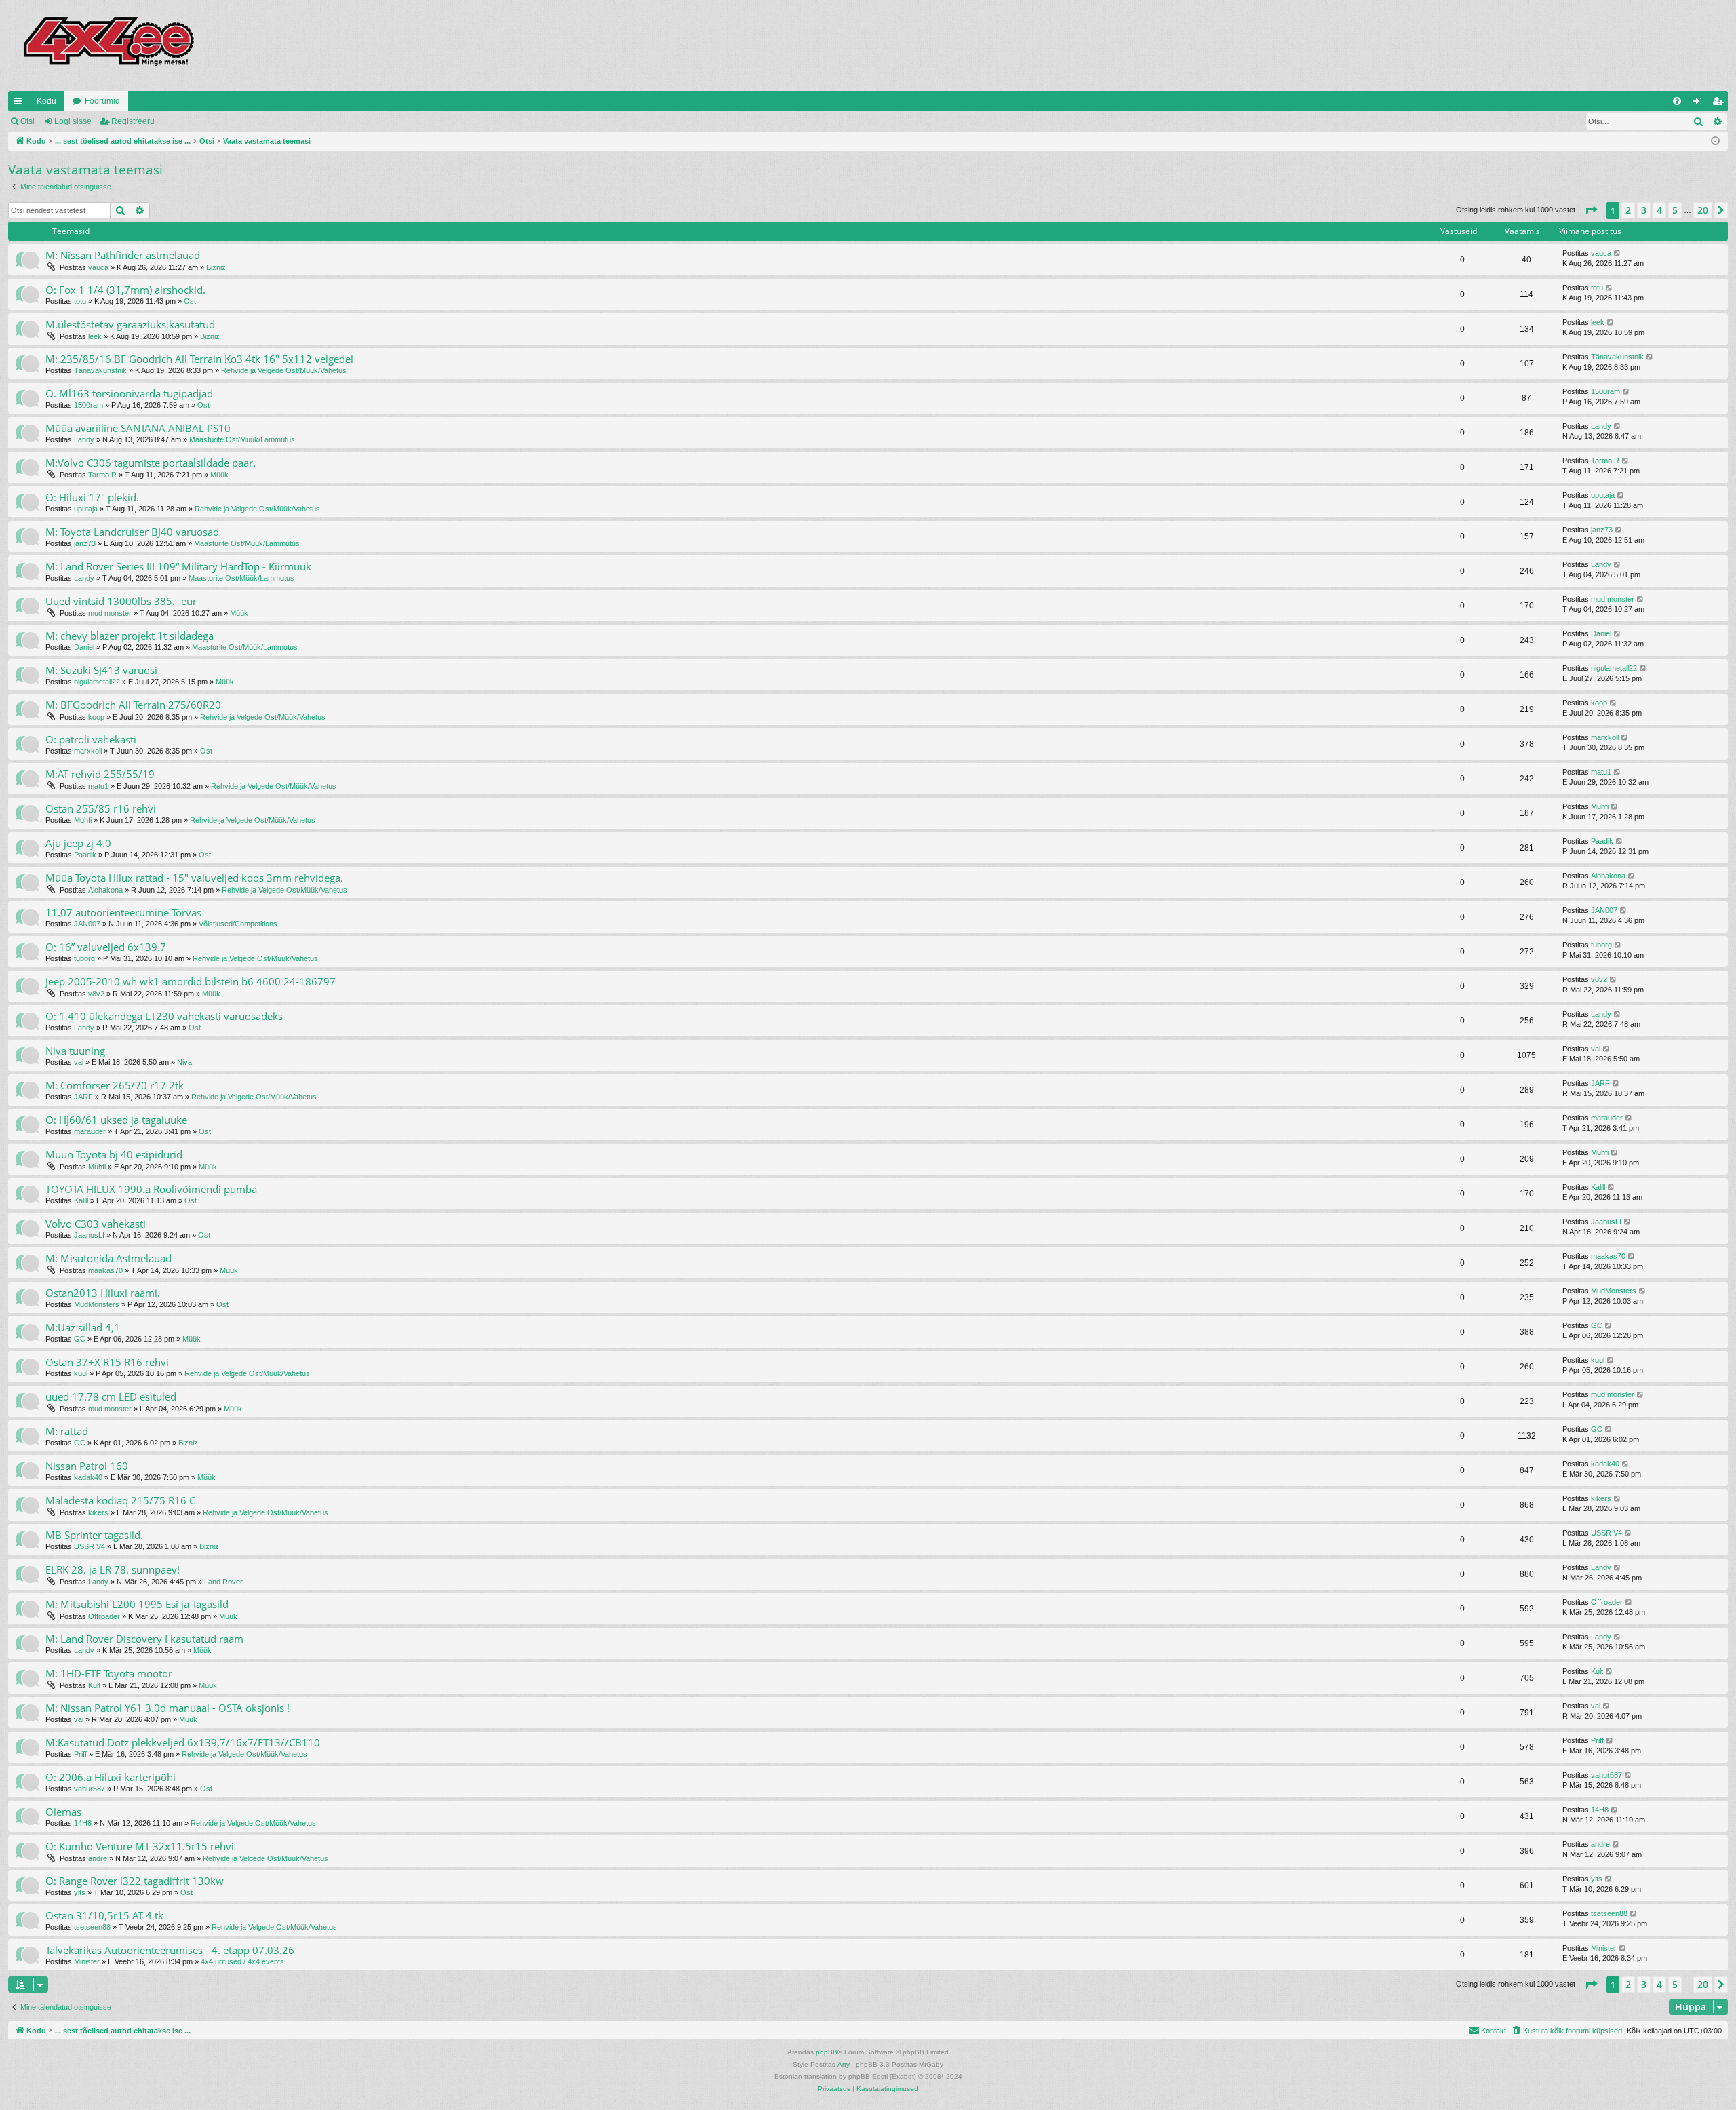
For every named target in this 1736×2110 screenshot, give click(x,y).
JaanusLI (89, 1235)
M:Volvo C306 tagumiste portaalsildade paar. (151, 463)
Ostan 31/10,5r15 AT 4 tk (104, 1915)
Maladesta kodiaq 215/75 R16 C (120, 1500)
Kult (94, 1685)
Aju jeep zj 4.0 (78, 843)
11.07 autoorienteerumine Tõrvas (123, 912)
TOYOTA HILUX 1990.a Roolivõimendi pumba (151, 1189)
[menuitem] (1677, 101)
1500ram (88, 405)
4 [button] (1659, 210)
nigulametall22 (97, 682)
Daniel (84, 647)
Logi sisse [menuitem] (1700, 104)
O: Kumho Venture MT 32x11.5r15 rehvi (140, 1846)
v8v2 (96, 994)
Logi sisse (73, 121)
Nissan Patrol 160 (87, 1466)
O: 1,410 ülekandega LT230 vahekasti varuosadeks (164, 1016)
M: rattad (67, 1431)
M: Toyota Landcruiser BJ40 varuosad (132, 532)
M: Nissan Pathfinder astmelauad (123, 255)
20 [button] (1703, 210)
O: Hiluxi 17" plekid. (92, 497)
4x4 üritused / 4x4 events (242, 1961)
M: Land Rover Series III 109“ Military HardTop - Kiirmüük (178, 566)
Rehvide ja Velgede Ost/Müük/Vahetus (284, 370)
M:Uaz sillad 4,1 (83, 1327)
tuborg (84, 958)
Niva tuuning (75, 1051)
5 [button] (1675, 210)
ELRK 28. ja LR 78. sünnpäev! (113, 1569)
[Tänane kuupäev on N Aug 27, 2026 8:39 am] (1715, 141)
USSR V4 (90, 1546)
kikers (98, 1512)
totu (80, 301)
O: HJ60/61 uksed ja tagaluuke (116, 1120)
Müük (219, 475)
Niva (184, 1062)
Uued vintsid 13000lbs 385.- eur (121, 601)
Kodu (46, 101)
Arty (844, 2064)
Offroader (104, 1616)
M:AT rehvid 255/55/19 (100, 774)
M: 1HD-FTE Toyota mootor (109, 1673)
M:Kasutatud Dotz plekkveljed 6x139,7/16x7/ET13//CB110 (183, 1742)
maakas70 (105, 1270)
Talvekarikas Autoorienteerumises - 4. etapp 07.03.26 (170, 1950)
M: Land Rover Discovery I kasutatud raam (144, 1639)
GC (80, 1339)
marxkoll (88, 751)
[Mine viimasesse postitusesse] (1618, 253)
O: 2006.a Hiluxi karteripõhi (111, 1777)
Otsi (27, 121)
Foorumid (102, 101)
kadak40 (88, 1477)
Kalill (81, 1200)
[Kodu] (108, 45)
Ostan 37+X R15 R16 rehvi (107, 1362)
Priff (80, 1754)
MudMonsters (97, 1304)
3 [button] (1644, 210)
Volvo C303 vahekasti (96, 1224)
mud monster (110, 613)
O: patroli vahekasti (91, 739)
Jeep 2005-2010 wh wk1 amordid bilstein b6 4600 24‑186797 (191, 981)
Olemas (63, 1812)
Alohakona (105, 890)
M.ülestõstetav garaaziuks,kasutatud (130, 324)
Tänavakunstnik (100, 370)
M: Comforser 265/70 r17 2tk (115, 1085)
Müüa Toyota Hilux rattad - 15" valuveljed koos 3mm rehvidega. (194, 878)
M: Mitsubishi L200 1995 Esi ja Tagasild (137, 1604)
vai (79, 1062)
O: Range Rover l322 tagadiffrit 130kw (135, 1881)
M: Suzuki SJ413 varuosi (101, 670)
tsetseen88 (92, 1927)
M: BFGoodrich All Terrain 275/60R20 (133, 705)
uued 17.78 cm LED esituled (111, 1396)
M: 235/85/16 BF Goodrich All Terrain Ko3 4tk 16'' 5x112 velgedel (199, 359)
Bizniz (216, 267)
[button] (1591, 210)
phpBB (827, 2052)
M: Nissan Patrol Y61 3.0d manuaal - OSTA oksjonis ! (167, 1708)
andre (98, 1858)
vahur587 (90, 1789)
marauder (90, 1131)
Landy (84, 439)
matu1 (98, 786)
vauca (98, 267)
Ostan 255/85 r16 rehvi (101, 808)
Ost (190, 301)
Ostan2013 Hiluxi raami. (103, 1293)
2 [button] (1628, 210)
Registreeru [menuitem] (1720, 104)
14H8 (83, 1823)
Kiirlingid (21, 104)
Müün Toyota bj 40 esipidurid (114, 1154)
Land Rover (223, 1582)
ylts (80, 1892)
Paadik (85, 855)
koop (96, 717)
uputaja (86, 509)
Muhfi (83, 820)
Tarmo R (102, 475)
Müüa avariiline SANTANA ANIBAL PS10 (138, 428)
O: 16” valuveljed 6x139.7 (106, 947)
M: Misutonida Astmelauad (108, 1258)
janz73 (85, 543)
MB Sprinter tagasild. (94, 1535)
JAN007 (87, 924)
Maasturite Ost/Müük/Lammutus (242, 439)
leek (95, 336)
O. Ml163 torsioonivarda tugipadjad (129, 393)
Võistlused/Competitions (238, 924)
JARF (83, 1097)
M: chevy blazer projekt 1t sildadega (130, 636)
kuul (81, 1373)
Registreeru (133, 121)
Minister (87, 1961)
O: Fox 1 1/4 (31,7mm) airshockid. (125, 290)
